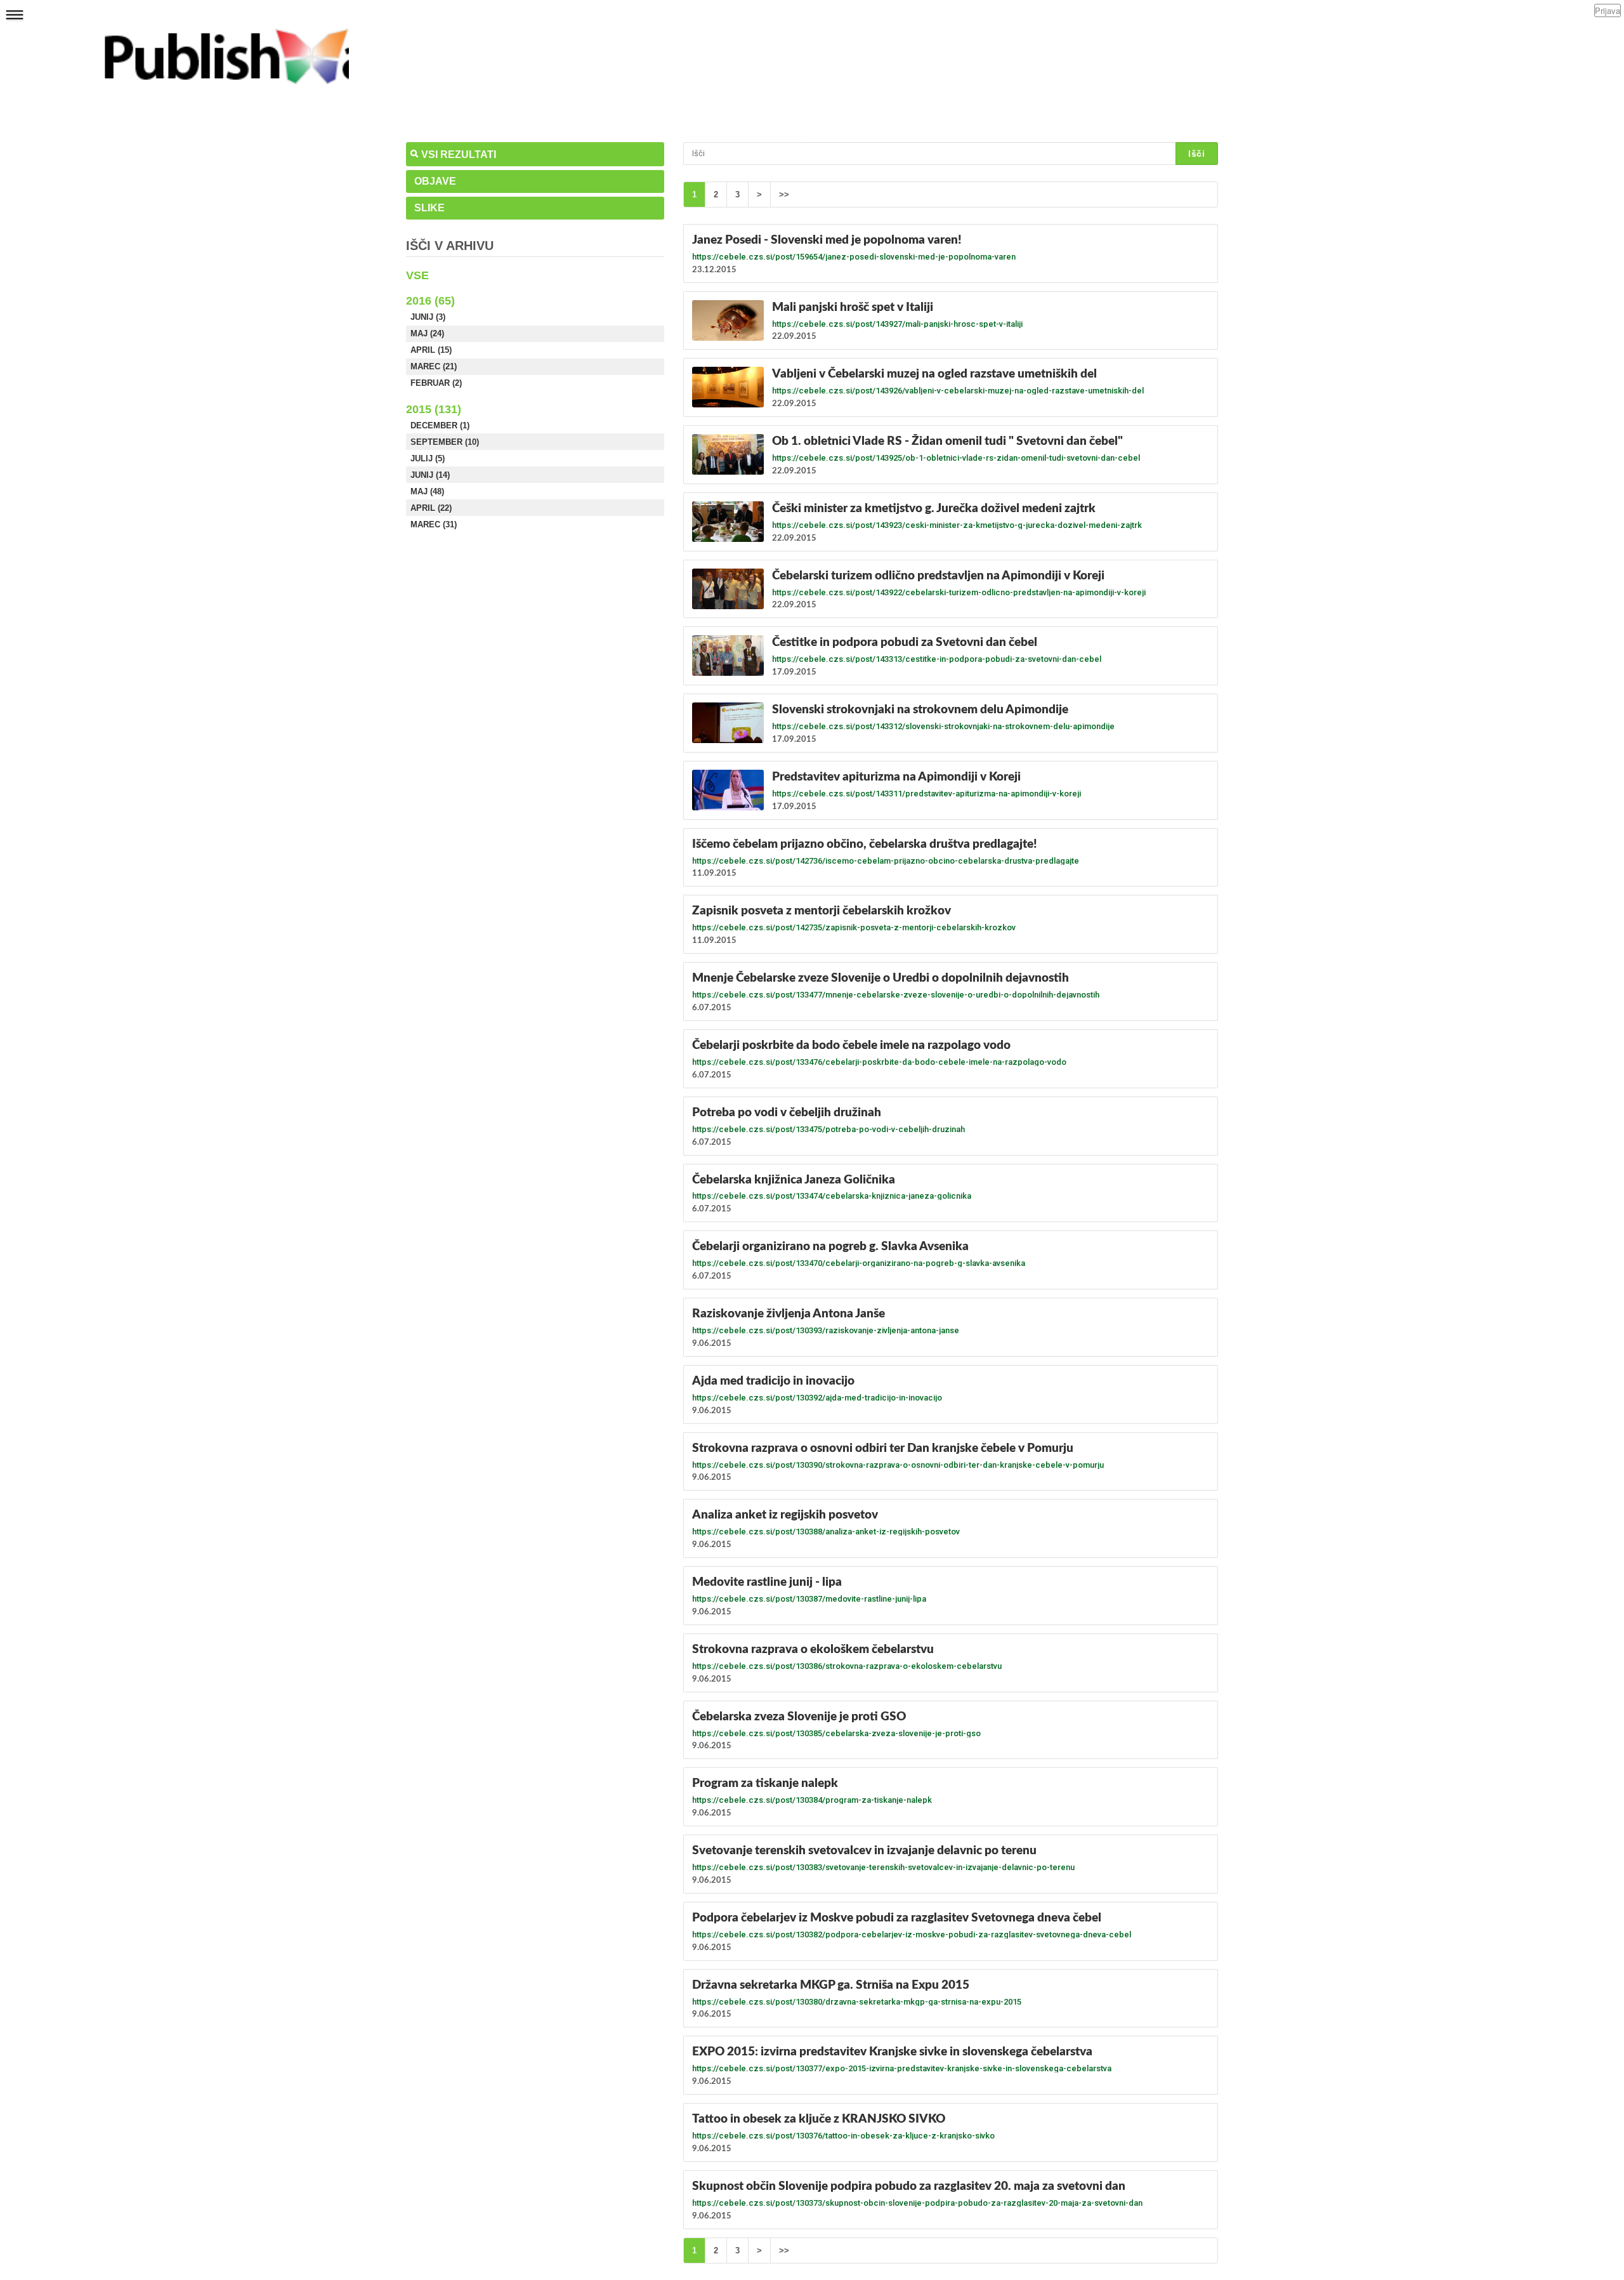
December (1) (440, 425)
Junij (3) (428, 317)
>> (784, 194)
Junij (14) (430, 475)
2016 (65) (430, 301)
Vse (417, 275)
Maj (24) (427, 333)
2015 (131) (434, 409)
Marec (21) (434, 366)
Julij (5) (428, 458)
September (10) (445, 442)
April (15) (431, 350)
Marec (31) (434, 524)
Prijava (1608, 10)
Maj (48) (427, 491)
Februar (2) (436, 383)
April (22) (431, 508)
